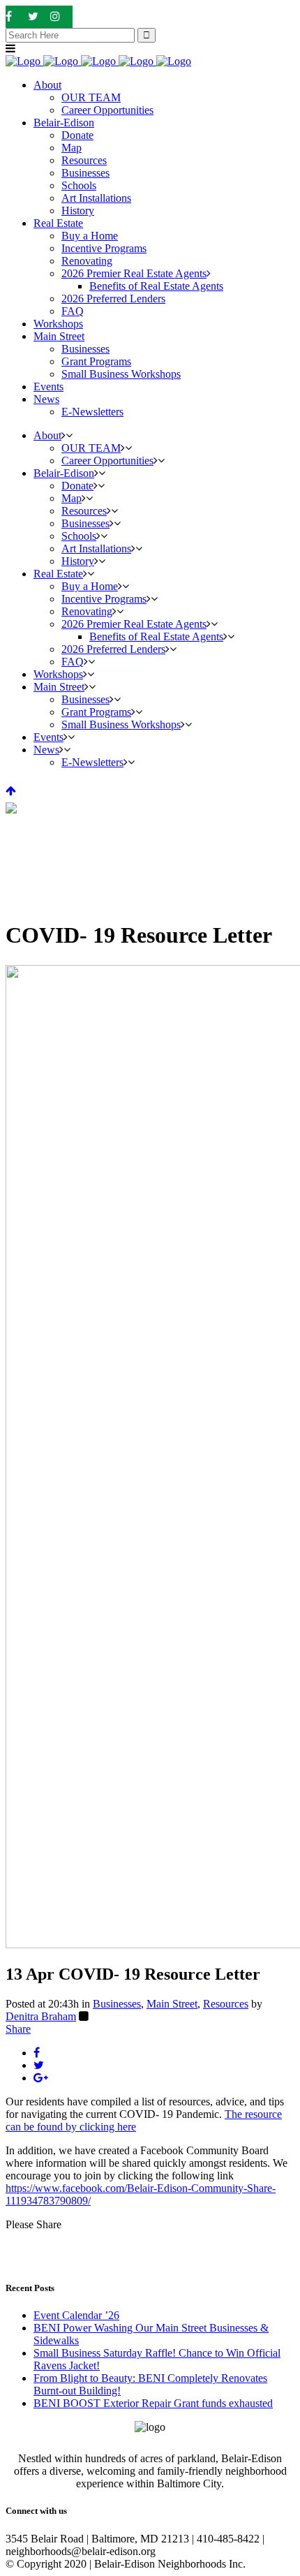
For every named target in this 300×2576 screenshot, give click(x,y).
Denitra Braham (41, 2016)
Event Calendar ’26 (76, 2315)
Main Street (172, 2004)
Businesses (117, 2004)
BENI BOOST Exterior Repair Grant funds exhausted (153, 2403)
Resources (226, 2004)
